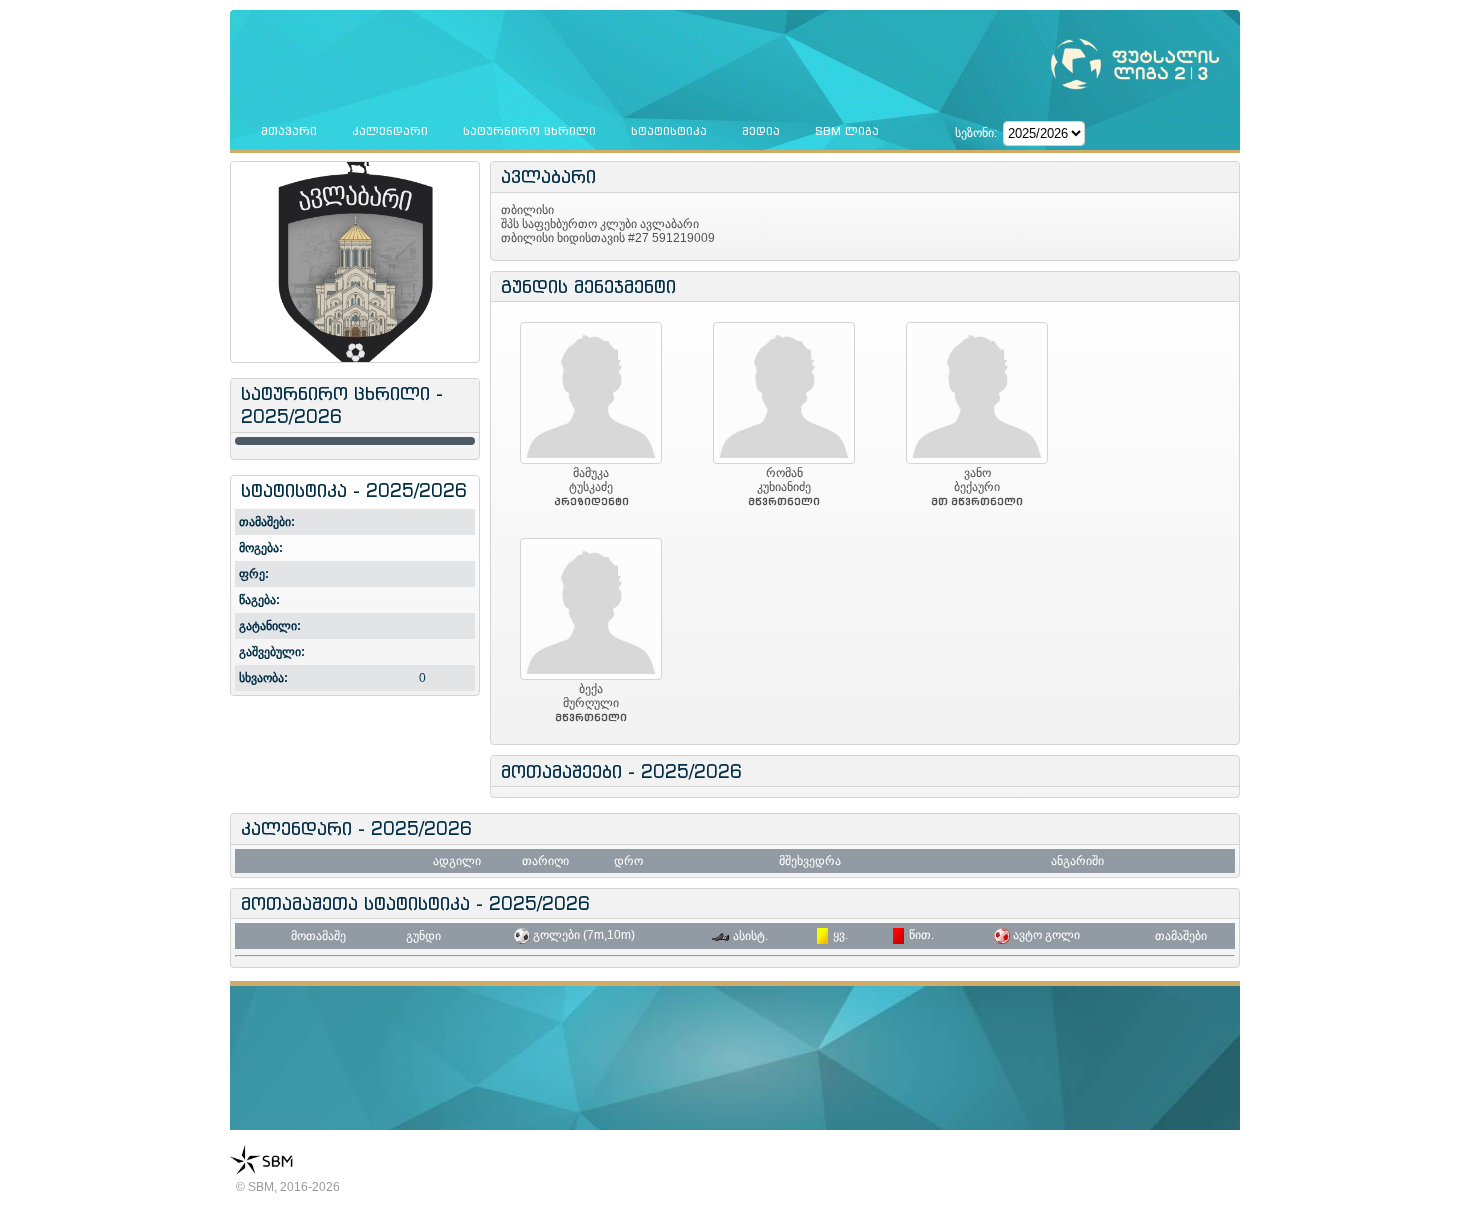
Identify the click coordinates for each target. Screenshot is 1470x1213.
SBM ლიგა (847, 131)
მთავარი (289, 131)
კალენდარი (390, 131)
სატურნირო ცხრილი (529, 131)
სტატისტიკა (669, 131)
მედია (761, 131)
